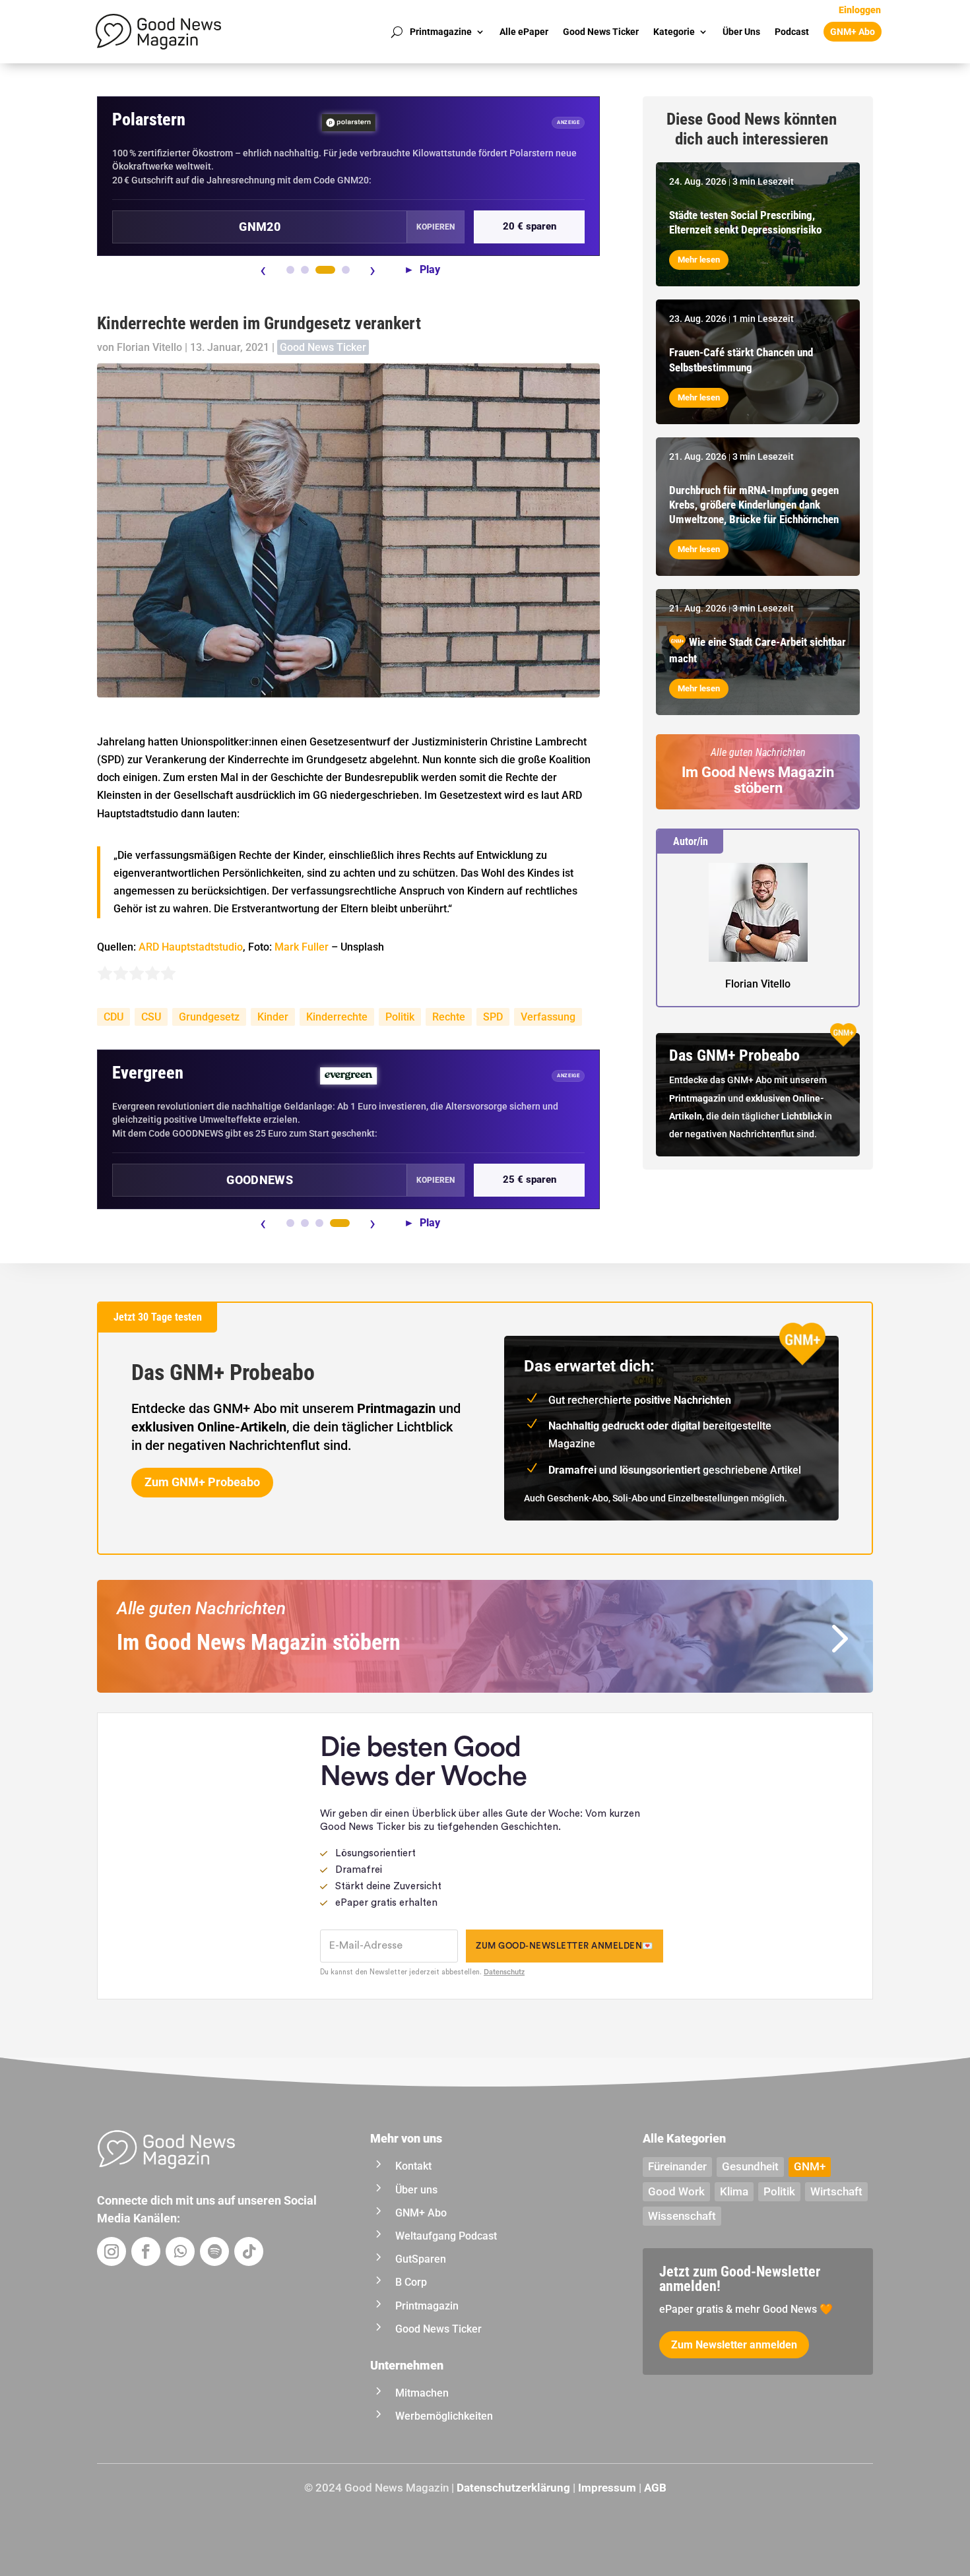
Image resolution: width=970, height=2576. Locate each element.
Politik (400, 1017)
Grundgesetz (209, 1017)
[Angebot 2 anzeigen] (305, 270)
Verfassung (548, 1017)
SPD (493, 1017)
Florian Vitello (149, 347)
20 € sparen (530, 226)
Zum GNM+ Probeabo (202, 1482)
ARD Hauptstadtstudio (191, 947)
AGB (655, 2488)
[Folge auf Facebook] (146, 2251)
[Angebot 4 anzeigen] (346, 270)
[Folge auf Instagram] (112, 2251)
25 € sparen (530, 1179)
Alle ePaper (524, 32)
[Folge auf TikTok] (249, 2251)
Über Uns (741, 32)
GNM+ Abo (853, 32)
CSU (151, 1017)
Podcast (792, 32)
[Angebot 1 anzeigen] (290, 270)
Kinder (273, 1017)
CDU (113, 1017)
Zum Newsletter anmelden (734, 2345)
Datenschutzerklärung (513, 2488)
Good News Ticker (601, 32)
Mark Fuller (302, 947)
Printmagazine (441, 32)
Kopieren (436, 227)
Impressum (607, 2488)
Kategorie (674, 32)
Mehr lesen (699, 260)
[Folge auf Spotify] (214, 2251)
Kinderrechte (337, 1017)
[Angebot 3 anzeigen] (325, 270)
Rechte (449, 1017)
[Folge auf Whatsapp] (180, 2251)
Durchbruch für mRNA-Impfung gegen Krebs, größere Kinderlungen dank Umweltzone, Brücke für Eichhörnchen (754, 505)
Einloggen (860, 10)
